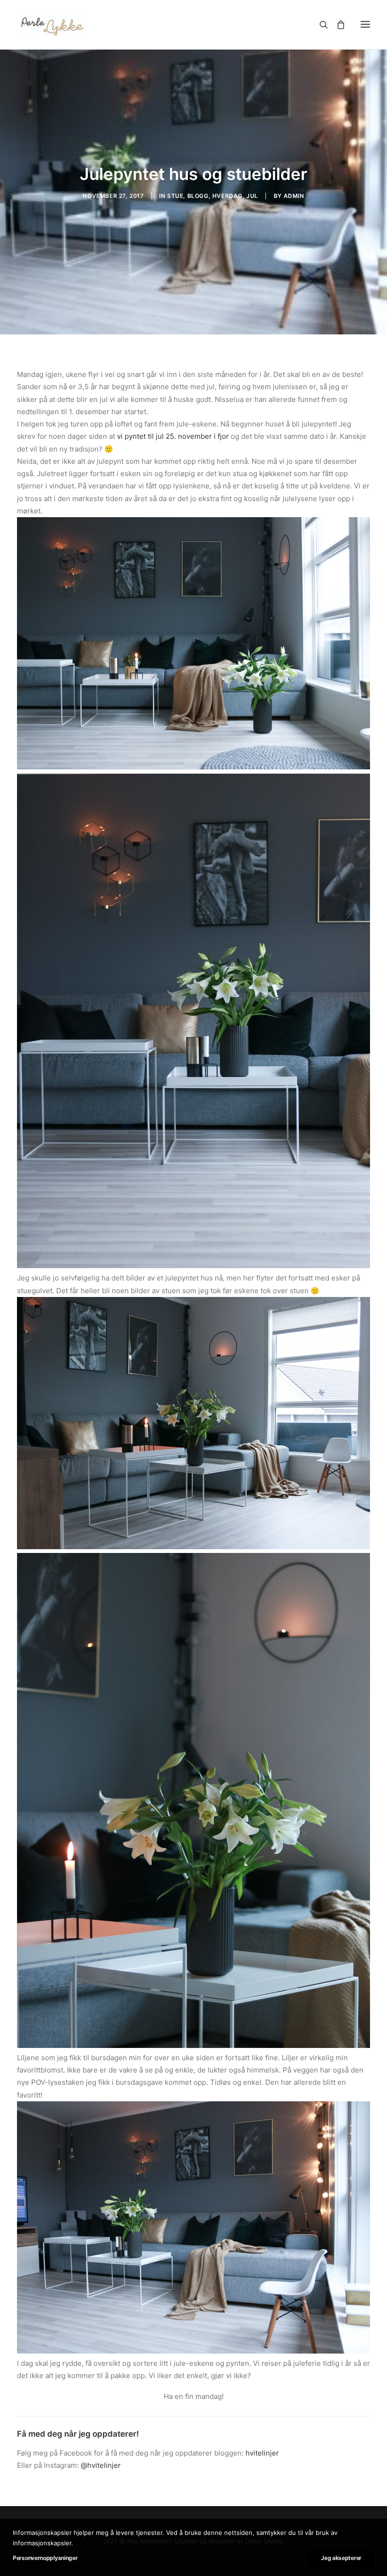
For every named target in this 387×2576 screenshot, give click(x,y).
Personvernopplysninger (45, 2558)
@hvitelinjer (101, 2465)
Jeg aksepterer (341, 2558)
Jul (252, 196)
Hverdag (227, 196)
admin (294, 196)
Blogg (198, 196)
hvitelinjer (262, 2453)
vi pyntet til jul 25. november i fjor (173, 436)
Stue (175, 196)
